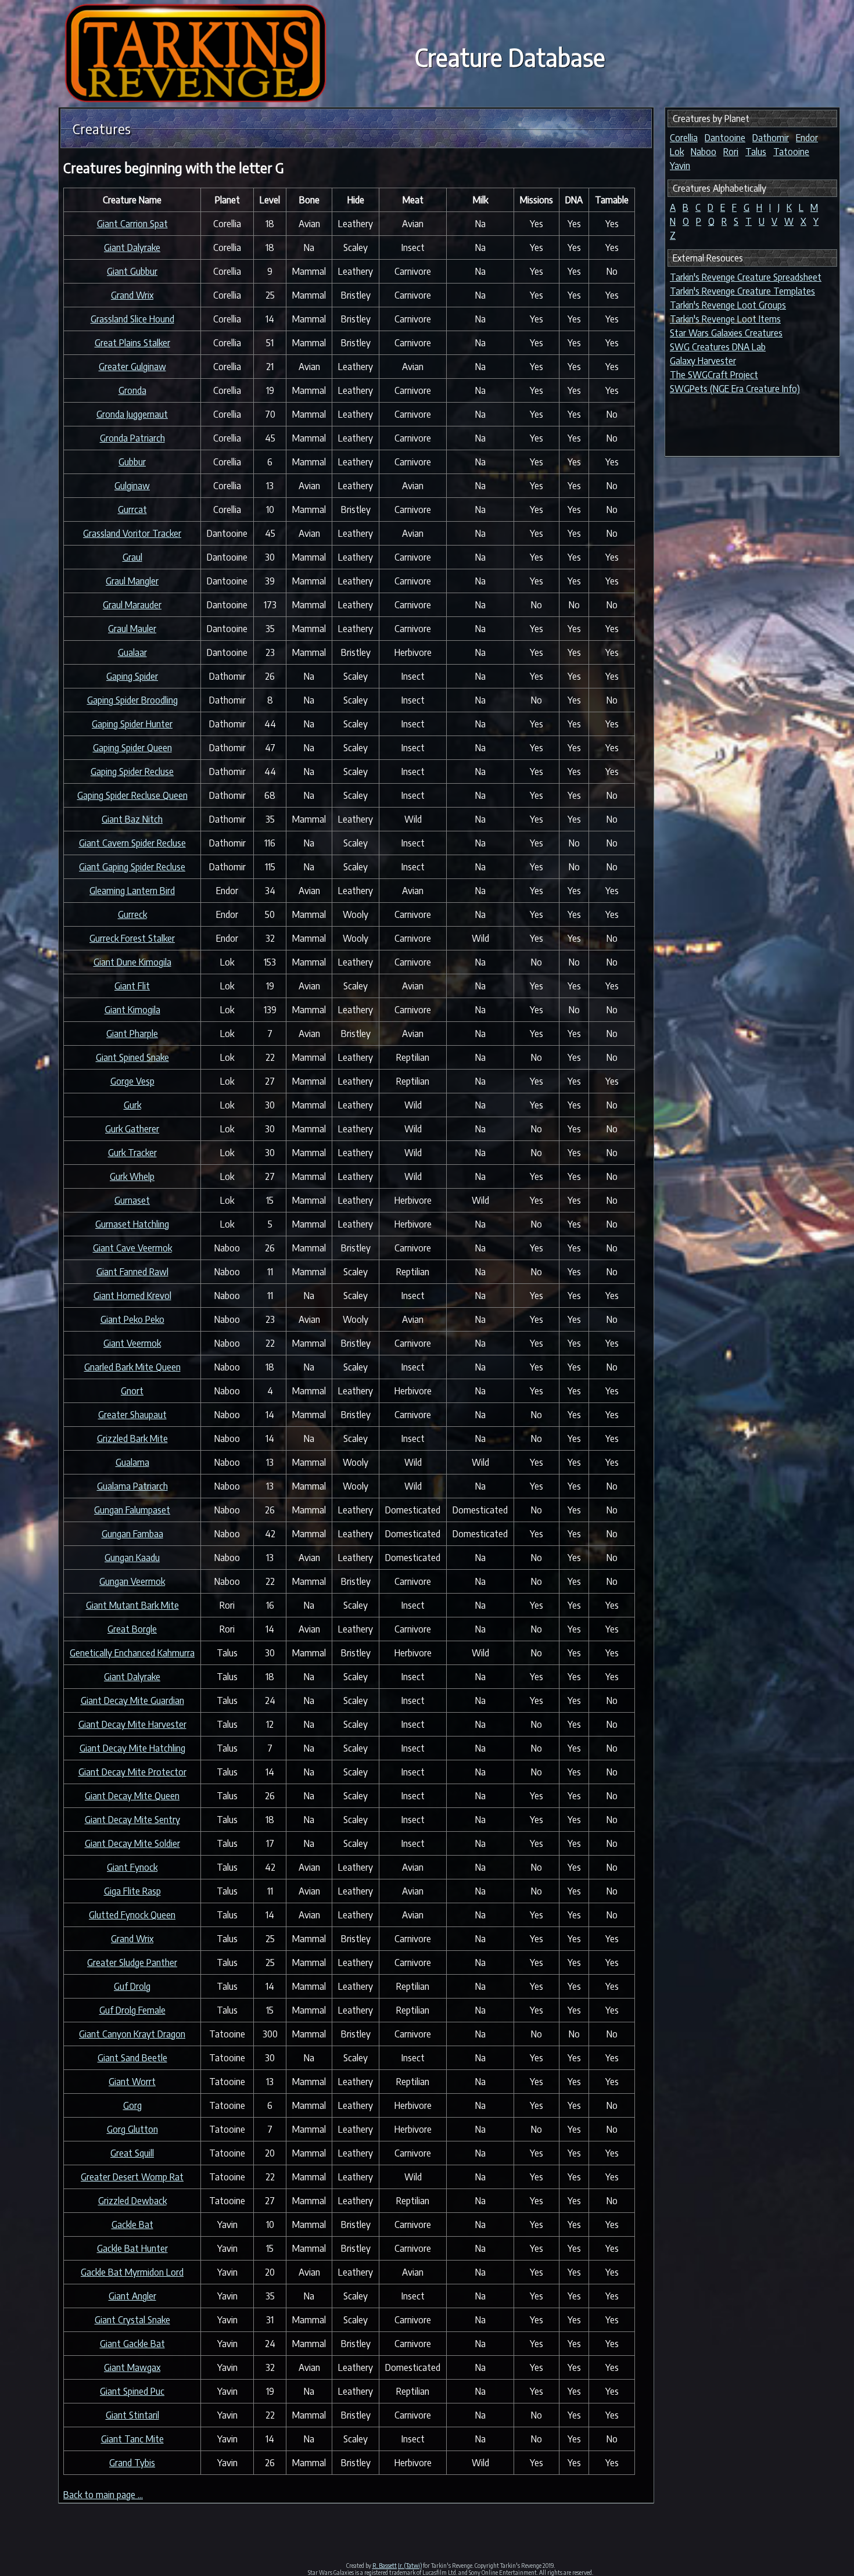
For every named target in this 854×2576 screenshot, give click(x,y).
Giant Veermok (132, 1343)
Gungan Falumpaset (132, 1510)
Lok (677, 152)
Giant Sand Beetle (132, 2058)
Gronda (132, 390)
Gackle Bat (132, 2225)
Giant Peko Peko (132, 1319)
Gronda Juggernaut (132, 414)
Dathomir (771, 138)
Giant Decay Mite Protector (132, 1772)
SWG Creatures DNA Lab (718, 347)
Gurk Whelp (132, 1176)
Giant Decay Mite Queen (132, 1796)
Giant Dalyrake (132, 247)
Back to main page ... (103, 2495)
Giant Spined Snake (132, 1057)
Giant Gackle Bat (132, 2344)
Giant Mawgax (132, 2367)
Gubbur (132, 462)
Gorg (132, 2105)
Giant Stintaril (132, 2415)
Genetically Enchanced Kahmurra (132, 1653)
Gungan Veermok (132, 1581)
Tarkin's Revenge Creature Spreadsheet (746, 277)
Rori (731, 152)
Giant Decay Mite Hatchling (132, 1748)
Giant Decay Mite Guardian (132, 1700)
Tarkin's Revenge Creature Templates (742, 291)
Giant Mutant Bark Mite (132, 1605)
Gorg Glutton (132, 2129)
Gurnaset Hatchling (132, 1224)
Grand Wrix (132, 295)
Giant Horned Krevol (132, 1296)
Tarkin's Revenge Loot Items (725, 319)
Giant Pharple (132, 1034)
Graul (132, 557)
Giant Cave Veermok (132, 1248)
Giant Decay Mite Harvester (132, 1724)
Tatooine (791, 152)
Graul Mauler (132, 629)
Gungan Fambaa (132, 1534)
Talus (756, 152)
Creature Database (510, 57)
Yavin (680, 166)
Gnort (132, 1391)
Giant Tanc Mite (132, 2439)
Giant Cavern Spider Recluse (132, 843)
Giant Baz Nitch (132, 819)
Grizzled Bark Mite (132, 1438)
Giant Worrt (132, 2082)
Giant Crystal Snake (132, 2320)
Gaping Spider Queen (132, 748)
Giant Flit (132, 986)
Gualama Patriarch (132, 1486)
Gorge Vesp (132, 1081)
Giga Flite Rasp (132, 1891)
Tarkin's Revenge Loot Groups (728, 305)
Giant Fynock (132, 1867)
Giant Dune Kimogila (132, 962)
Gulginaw (132, 486)
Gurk (132, 1105)
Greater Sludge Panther (132, 1963)
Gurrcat (132, 510)
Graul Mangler (132, 581)
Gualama (132, 1462)
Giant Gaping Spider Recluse (132, 867)
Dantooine (725, 138)
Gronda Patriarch (132, 438)
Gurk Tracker (132, 1153)
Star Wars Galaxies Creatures (726, 333)
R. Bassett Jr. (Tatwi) (397, 2566)
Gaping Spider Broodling (132, 700)
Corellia (684, 138)
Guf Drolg (132, 1986)
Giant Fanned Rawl (132, 1272)
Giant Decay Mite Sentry (132, 1820)
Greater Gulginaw (132, 367)
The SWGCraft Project (714, 375)
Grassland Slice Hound (132, 319)
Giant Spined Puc (132, 2391)
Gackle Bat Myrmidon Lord (132, 2272)
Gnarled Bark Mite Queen (132, 1367)
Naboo (704, 152)
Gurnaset (132, 1200)
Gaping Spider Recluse (132, 772)
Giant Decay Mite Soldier (132, 1843)
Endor (807, 138)
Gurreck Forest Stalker (132, 938)
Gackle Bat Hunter (132, 2248)
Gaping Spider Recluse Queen (132, 795)
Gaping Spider (132, 676)
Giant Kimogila (132, 1010)
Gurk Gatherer (132, 1129)
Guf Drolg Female (132, 2010)
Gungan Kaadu (132, 1558)
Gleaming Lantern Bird (132, 891)
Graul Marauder (132, 605)
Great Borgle (132, 1629)
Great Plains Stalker (132, 343)
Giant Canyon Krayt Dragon (132, 2034)
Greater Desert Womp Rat (132, 2177)
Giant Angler (132, 2296)
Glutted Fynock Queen (132, 1915)
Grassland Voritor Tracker (132, 533)
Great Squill (132, 2153)
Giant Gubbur (132, 271)
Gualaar (132, 652)
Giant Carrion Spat (132, 224)
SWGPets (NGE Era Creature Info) (735, 389)
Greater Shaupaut (132, 1415)
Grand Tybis (132, 2463)
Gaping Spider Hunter (132, 724)
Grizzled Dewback (132, 2201)
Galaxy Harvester (703, 361)
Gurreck (132, 914)
